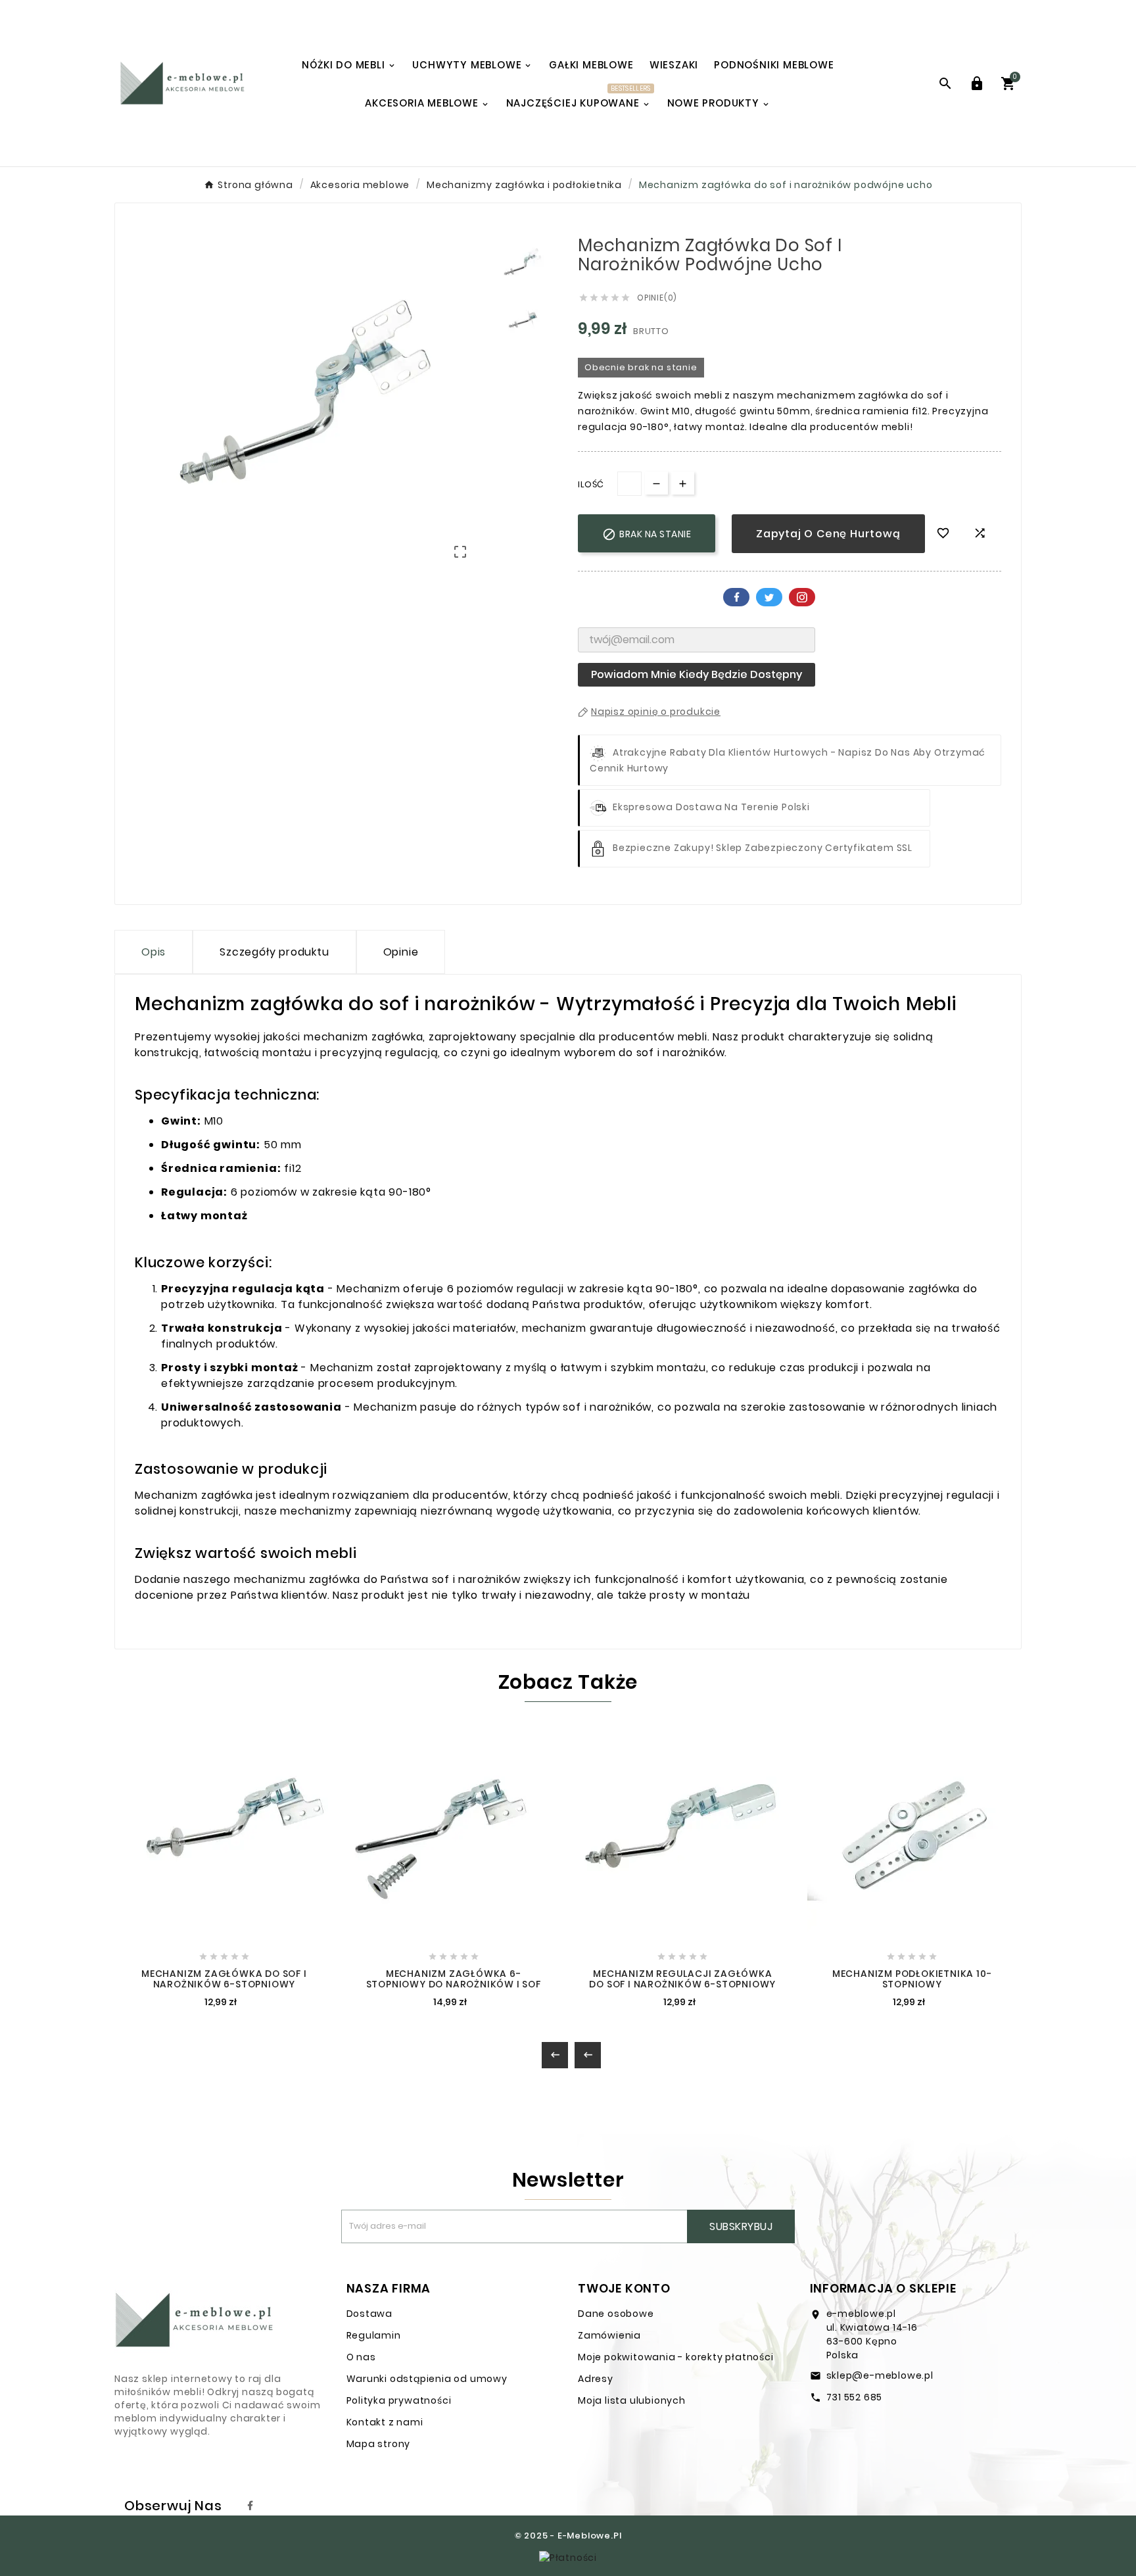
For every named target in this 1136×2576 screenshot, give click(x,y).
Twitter (769, 597)
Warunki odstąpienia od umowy (427, 2379)
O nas (361, 2357)
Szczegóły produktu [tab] (274, 952)
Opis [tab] (154, 952)
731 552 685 (855, 2397)
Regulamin (374, 2335)
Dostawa (370, 2314)
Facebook (736, 597)
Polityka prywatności (399, 2400)
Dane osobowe (616, 2314)
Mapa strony (379, 2444)
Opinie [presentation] (401, 952)
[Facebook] (250, 2506)
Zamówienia (609, 2335)
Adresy (596, 2379)
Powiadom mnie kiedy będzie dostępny (697, 674)
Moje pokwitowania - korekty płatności (676, 2357)
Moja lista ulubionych (632, 2400)
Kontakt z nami (385, 2422)
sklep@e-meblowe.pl (880, 2375)
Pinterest (802, 597)
